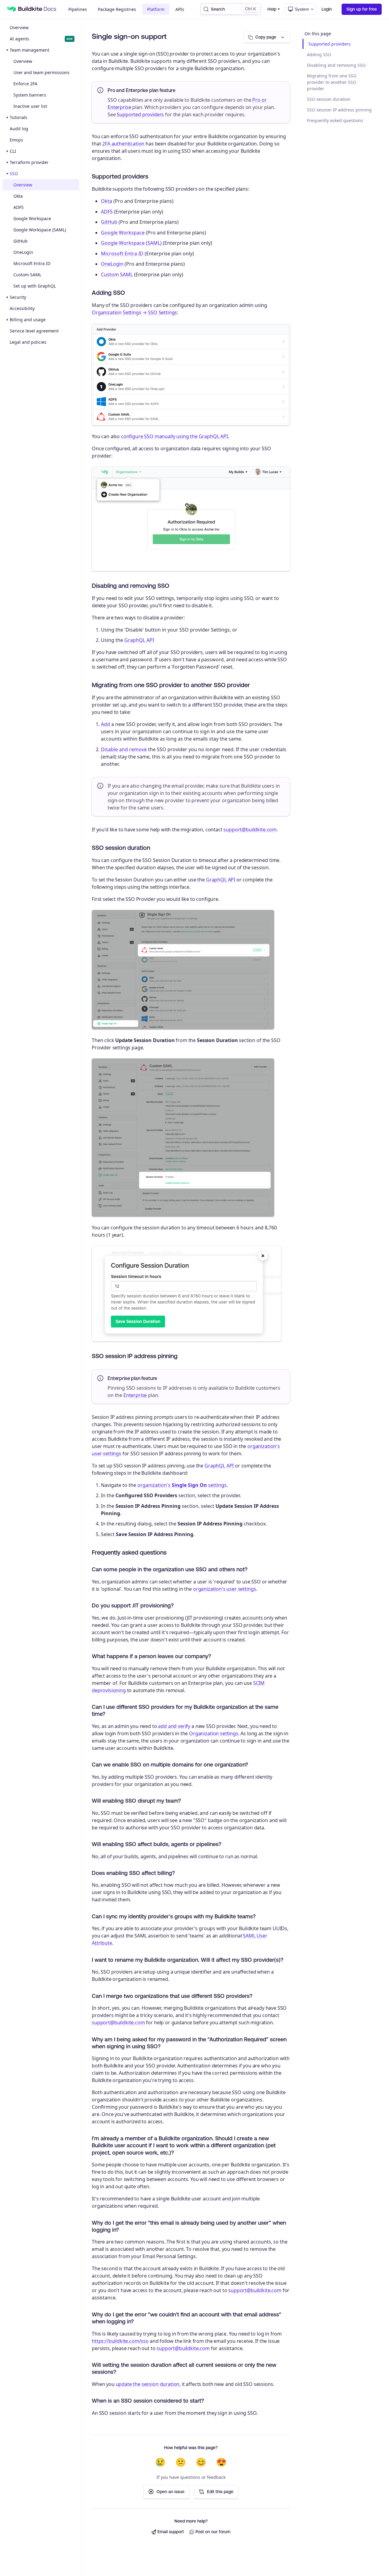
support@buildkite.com (250, 830)
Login (327, 9)
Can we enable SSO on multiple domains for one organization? (170, 1765)
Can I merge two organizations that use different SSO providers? (172, 1996)
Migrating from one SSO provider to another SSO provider (332, 82)
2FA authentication (123, 144)
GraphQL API (139, 640)
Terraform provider (29, 162)
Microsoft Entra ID (32, 263)
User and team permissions (41, 72)
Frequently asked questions (335, 120)
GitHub (21, 241)
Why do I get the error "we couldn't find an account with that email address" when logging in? (186, 2318)
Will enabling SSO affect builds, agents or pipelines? (157, 1844)
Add (105, 724)
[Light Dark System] (301, 9)
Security (18, 297)
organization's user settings (225, 1589)
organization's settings (182, 1485)
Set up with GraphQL (35, 286)
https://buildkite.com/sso (120, 2341)
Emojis (16, 140)
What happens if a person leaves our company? (151, 1656)
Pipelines (78, 9)
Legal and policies (28, 342)
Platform (156, 9)
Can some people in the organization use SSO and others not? (170, 1569)
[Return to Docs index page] (37, 9)
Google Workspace (32, 218)
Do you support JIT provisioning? (133, 1605)
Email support (171, 2532)
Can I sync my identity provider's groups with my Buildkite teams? (174, 1916)
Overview (19, 27)
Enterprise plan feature (132, 1378)
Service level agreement (34, 331)
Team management (29, 50)
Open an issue (170, 2492)
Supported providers (330, 44)
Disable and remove (124, 749)
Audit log (19, 129)
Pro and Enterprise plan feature (141, 90)
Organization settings (214, 1733)
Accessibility (22, 308)
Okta (18, 196)
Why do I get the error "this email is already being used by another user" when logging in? (189, 2226)
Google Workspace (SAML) (40, 230)
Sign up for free (362, 9)
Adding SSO (319, 55)
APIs (180, 9)
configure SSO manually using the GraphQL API (174, 436)
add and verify (174, 1726)
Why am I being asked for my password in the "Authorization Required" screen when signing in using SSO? (189, 2043)
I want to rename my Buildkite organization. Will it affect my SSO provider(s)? (188, 1960)
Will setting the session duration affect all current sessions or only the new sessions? (184, 2368)
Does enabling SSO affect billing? (133, 1873)
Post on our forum (213, 2532)
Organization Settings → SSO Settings (134, 312)
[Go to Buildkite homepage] (12, 9)
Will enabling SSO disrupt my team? (136, 1801)
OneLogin (23, 252)
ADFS (19, 207)
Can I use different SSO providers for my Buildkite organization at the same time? (185, 1710)
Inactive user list (30, 106)
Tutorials (19, 117)
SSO (14, 174)
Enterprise (135, 1395)
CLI (13, 151)
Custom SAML (27, 275)
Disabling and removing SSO (336, 65)
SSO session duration (329, 99)
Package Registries (117, 9)
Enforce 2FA (25, 84)
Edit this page (220, 2492)
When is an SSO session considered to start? (148, 2401)
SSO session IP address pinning (339, 110)
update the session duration (148, 2384)
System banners (30, 95)
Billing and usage (28, 320)
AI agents (41, 39)
